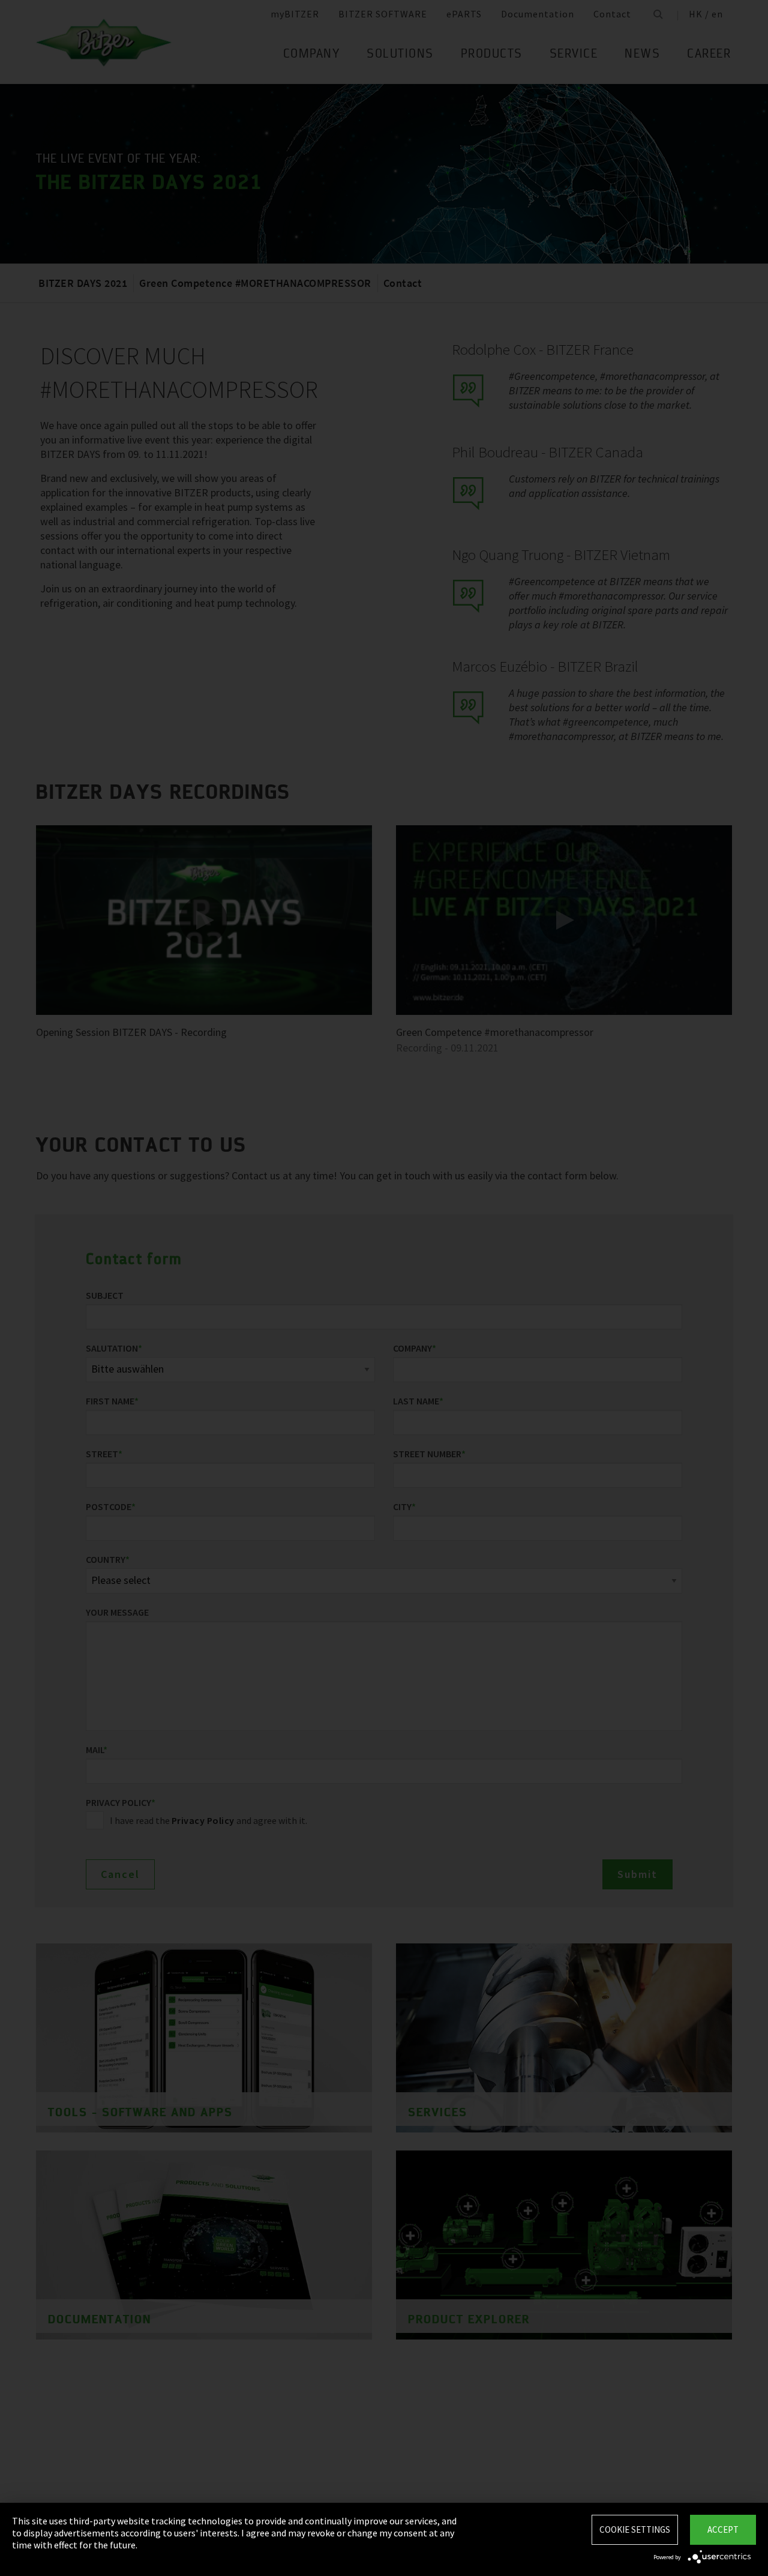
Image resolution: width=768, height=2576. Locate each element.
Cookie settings (635, 2529)
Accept (723, 2529)
